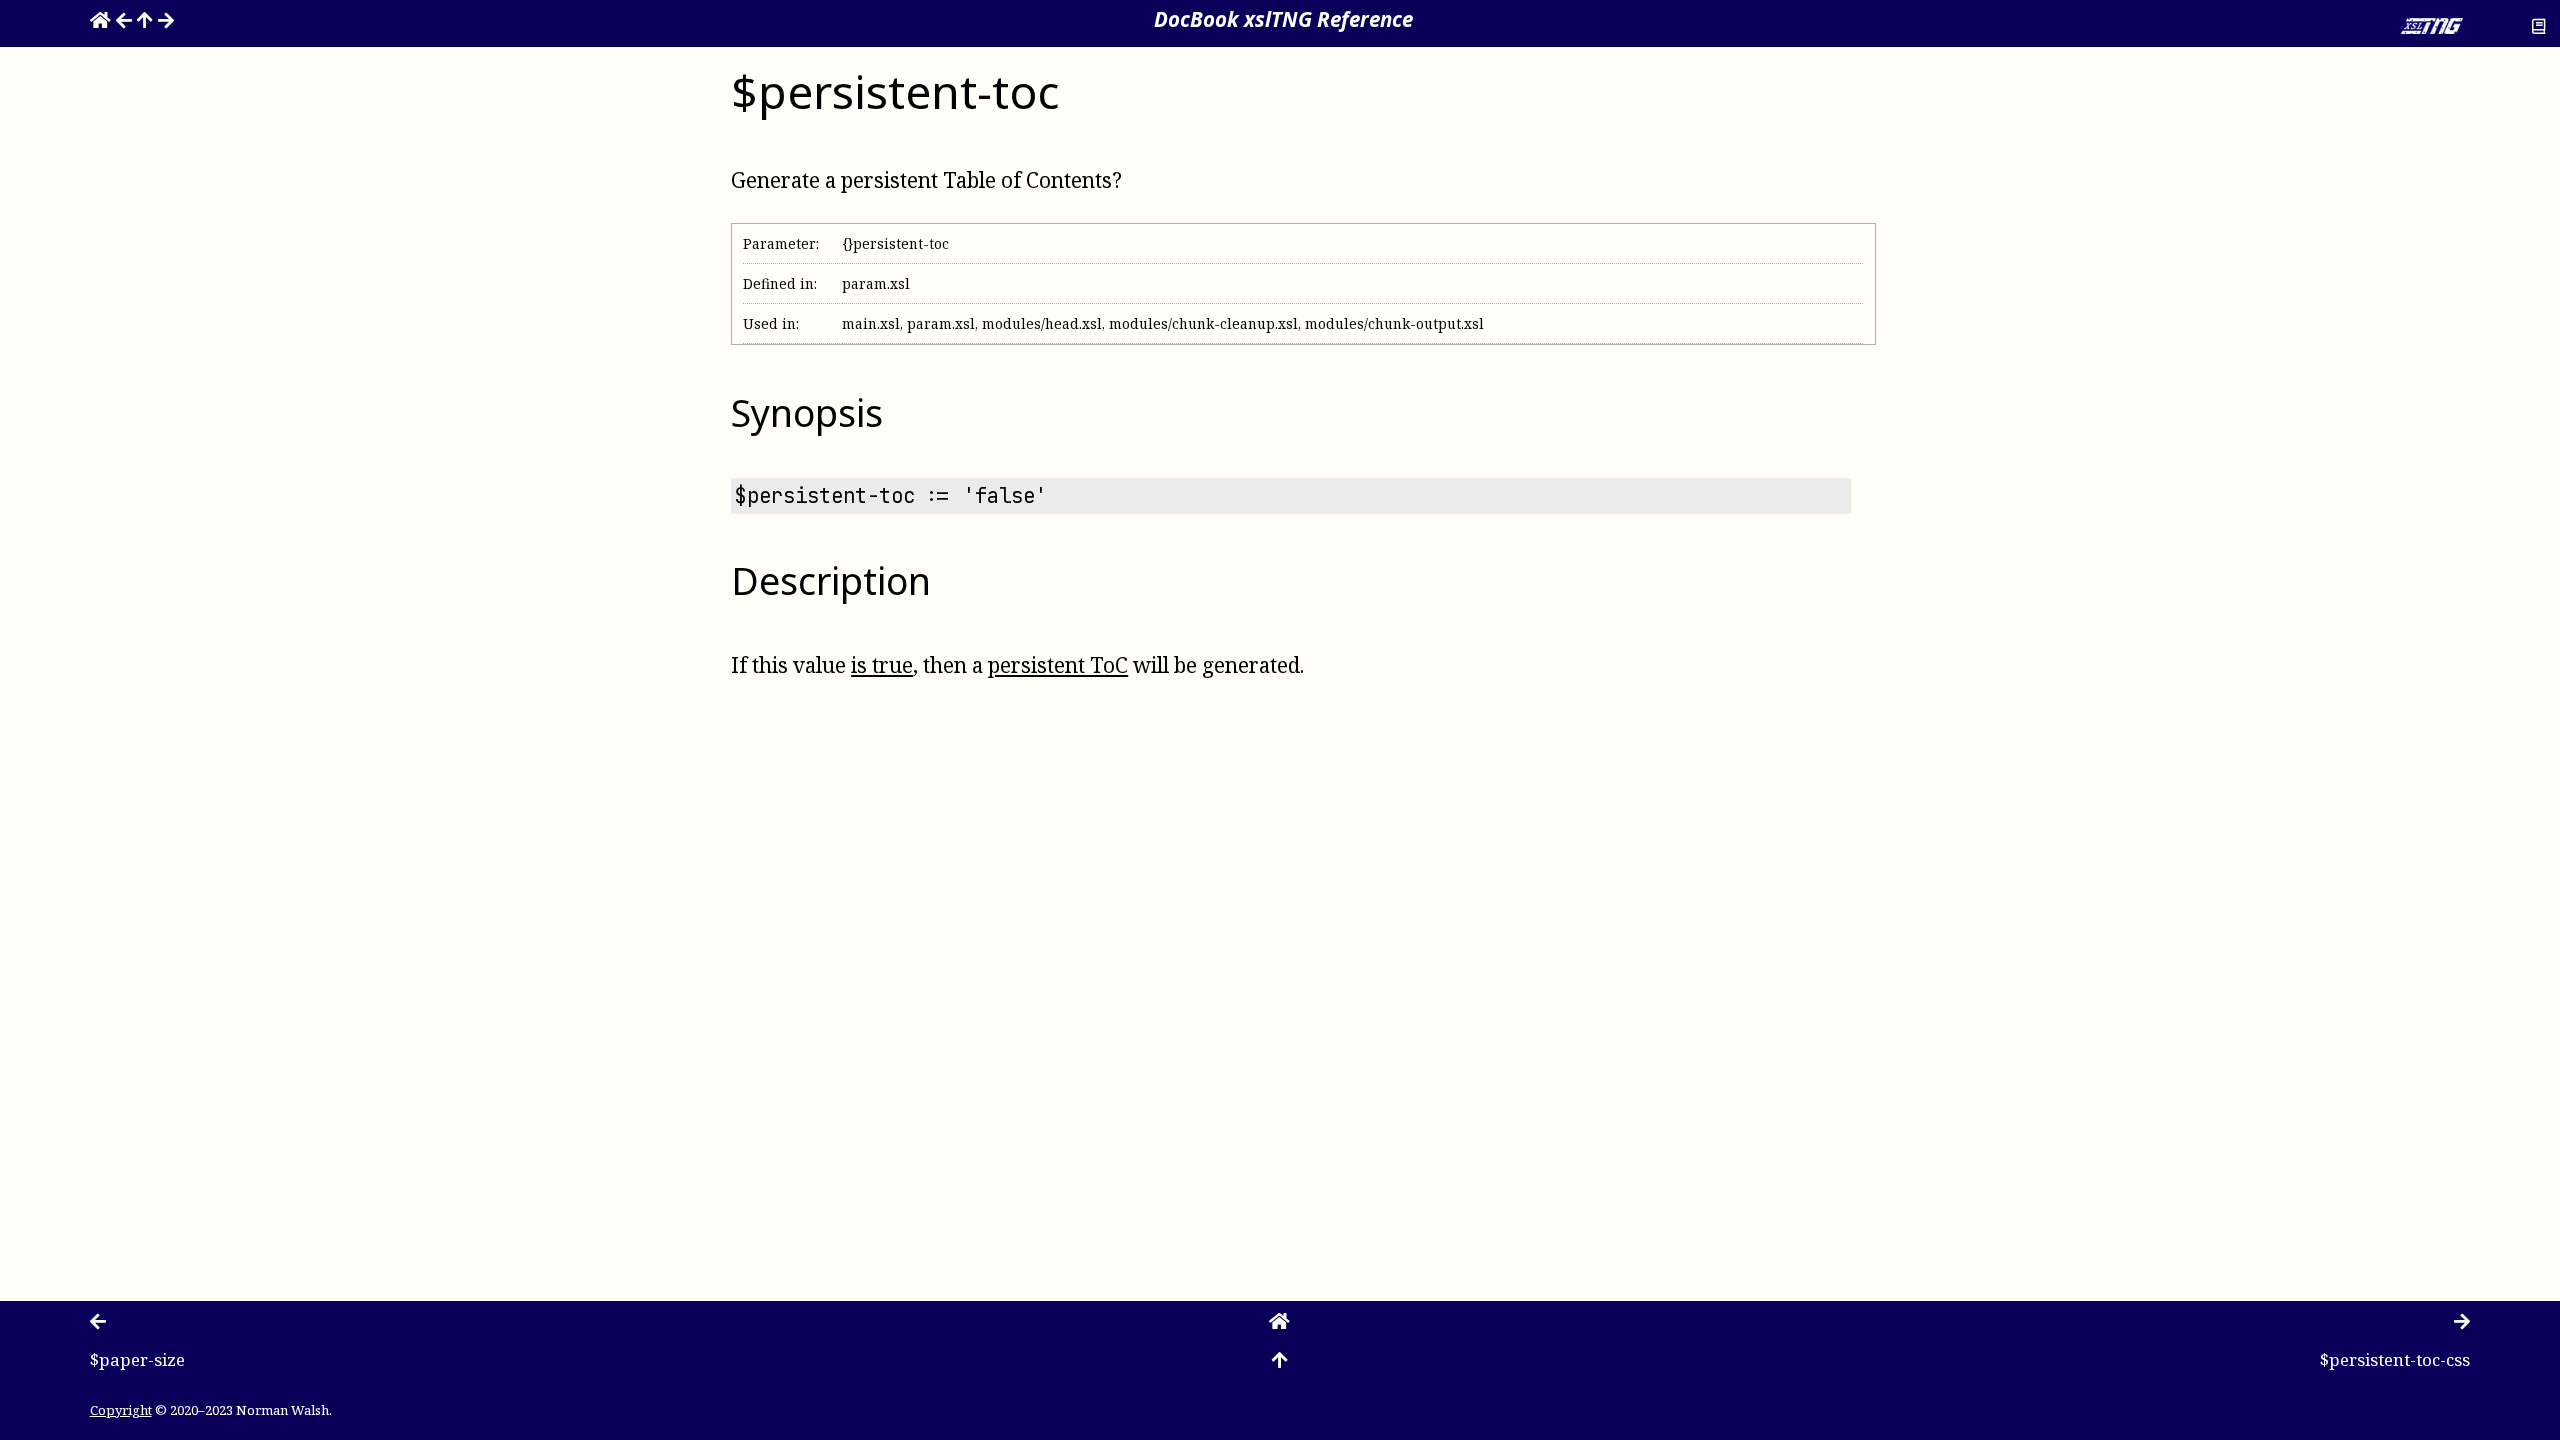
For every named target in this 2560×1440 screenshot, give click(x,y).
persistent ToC (1058, 665)
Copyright (121, 1410)
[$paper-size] (124, 19)
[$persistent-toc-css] (166, 19)
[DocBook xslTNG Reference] (100, 19)
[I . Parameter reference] (145, 19)
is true (882, 665)
